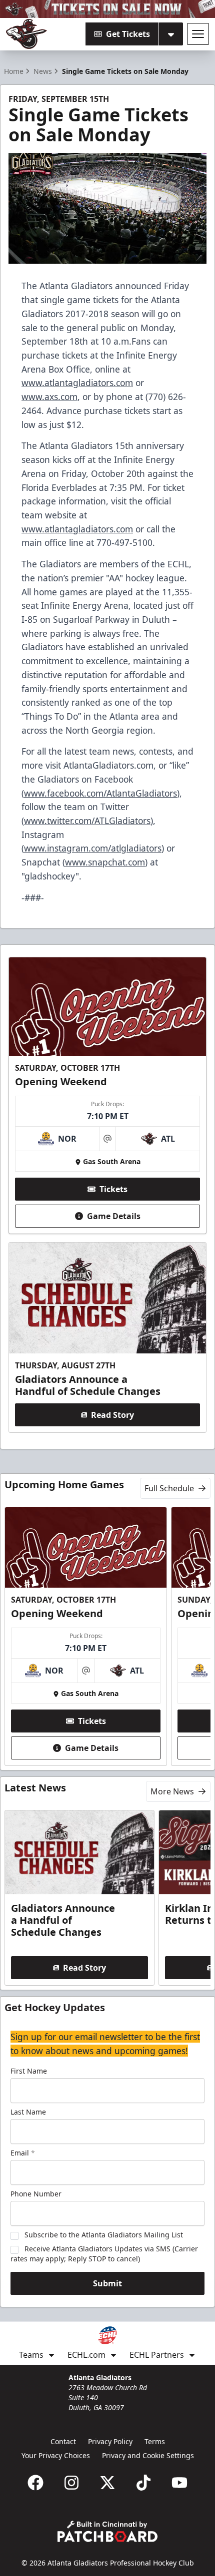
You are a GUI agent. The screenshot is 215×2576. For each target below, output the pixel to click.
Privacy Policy (110, 2441)
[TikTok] (143, 2483)
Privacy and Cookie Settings (148, 2455)
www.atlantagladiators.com (77, 383)
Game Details (114, 1216)
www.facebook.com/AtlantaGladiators (100, 793)
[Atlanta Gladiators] (26, 34)
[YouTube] (179, 2483)
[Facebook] (35, 2483)
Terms (155, 2441)
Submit (107, 2283)
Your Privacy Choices (56, 2455)
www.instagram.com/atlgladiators (93, 848)
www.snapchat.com (105, 862)
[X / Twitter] (107, 2483)
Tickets (113, 1189)
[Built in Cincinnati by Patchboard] (107, 2531)
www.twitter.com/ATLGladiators (87, 821)
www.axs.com (49, 397)
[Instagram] (71, 2483)
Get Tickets (128, 34)
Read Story (112, 1415)
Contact (63, 2441)
